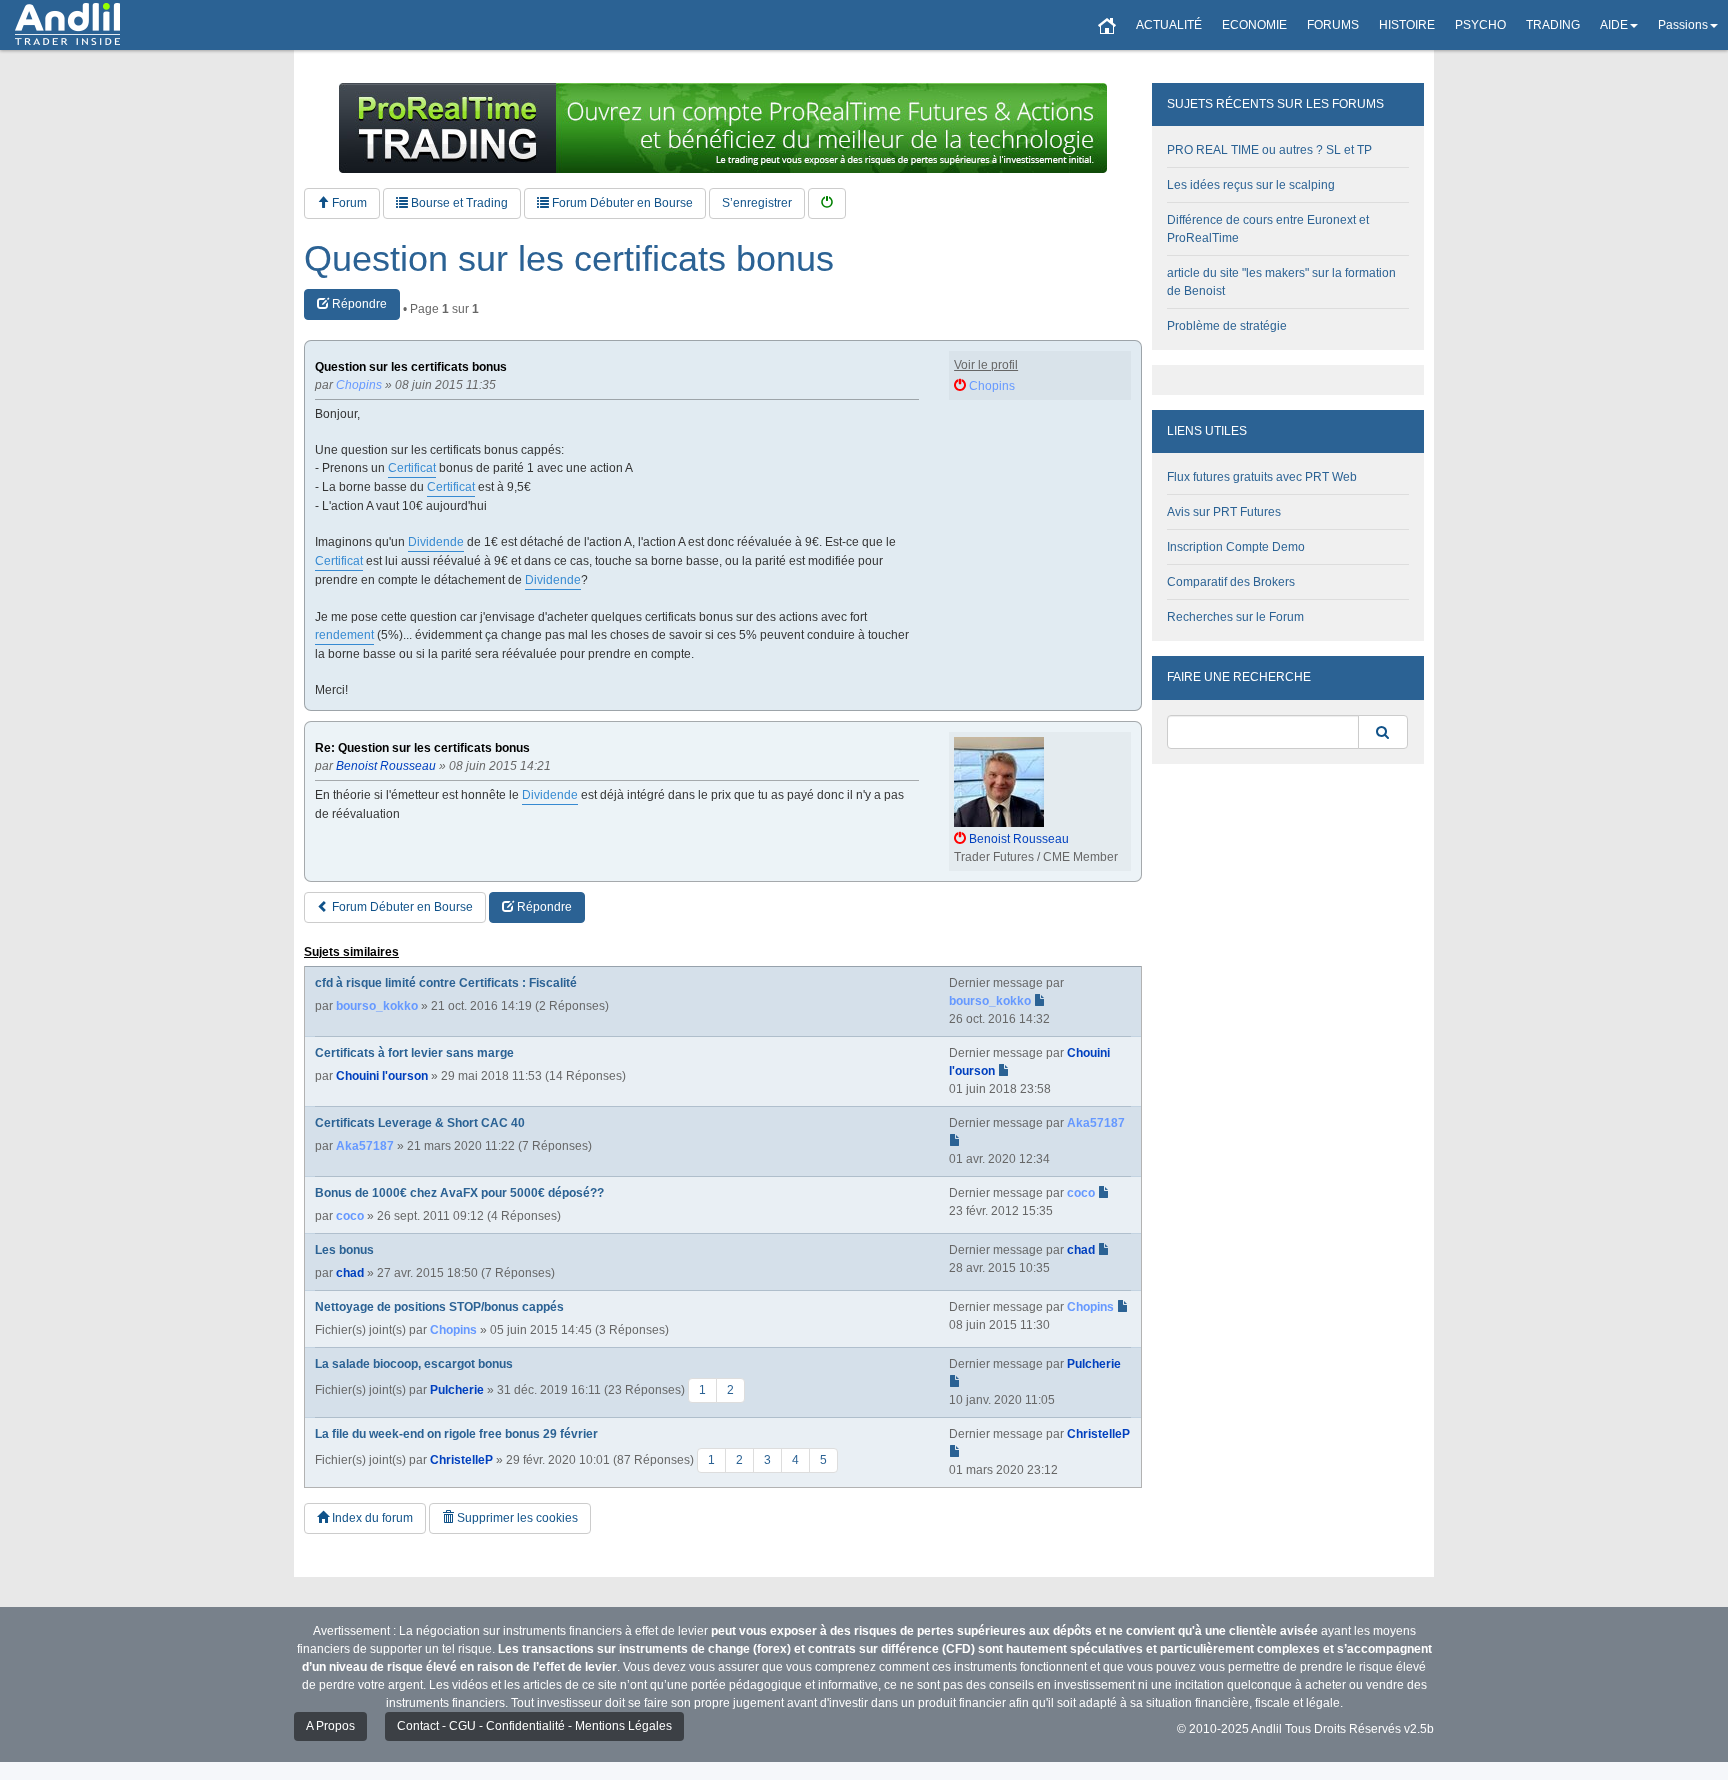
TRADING (1553, 25)
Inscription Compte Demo (1236, 547)
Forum (348, 203)
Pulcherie (457, 1390)
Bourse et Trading (458, 203)
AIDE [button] (1614, 25)
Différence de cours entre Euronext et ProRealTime (1268, 229)
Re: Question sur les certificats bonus (422, 748)
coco (350, 1216)
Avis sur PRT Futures (1224, 512)
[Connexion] (827, 203)
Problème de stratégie (1227, 326)
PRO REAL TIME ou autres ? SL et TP (1269, 150)
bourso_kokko (377, 1006)
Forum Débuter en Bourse (621, 203)
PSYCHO (1480, 25)
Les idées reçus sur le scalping (1251, 185)
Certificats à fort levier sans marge (414, 1053)
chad (350, 1273)
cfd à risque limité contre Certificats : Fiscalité (446, 983)
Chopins (453, 1330)
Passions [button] (1683, 25)
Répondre (358, 304)
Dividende (436, 542)
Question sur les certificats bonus (569, 259)
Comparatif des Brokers (1231, 582)
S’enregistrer (757, 203)
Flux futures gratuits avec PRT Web (1262, 477)
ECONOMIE (1254, 25)
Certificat (412, 468)
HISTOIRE (1407, 25)
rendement (344, 635)
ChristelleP (461, 1460)
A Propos (330, 1726)
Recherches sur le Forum (1235, 617)
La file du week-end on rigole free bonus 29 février (456, 1434)
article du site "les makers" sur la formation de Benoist (1281, 282)
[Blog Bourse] (67, 25)
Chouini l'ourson (382, 1076)
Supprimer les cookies (516, 1518)
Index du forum (371, 1518)
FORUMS (1333, 25)
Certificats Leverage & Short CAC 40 (420, 1123)
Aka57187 (365, 1146)
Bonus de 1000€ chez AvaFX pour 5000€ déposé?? (459, 1193)
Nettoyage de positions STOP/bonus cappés (439, 1307)
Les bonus (344, 1250)
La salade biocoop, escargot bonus (414, 1364)
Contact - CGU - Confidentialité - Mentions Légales (534, 1726)
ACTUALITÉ (1169, 25)
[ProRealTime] (723, 128)
